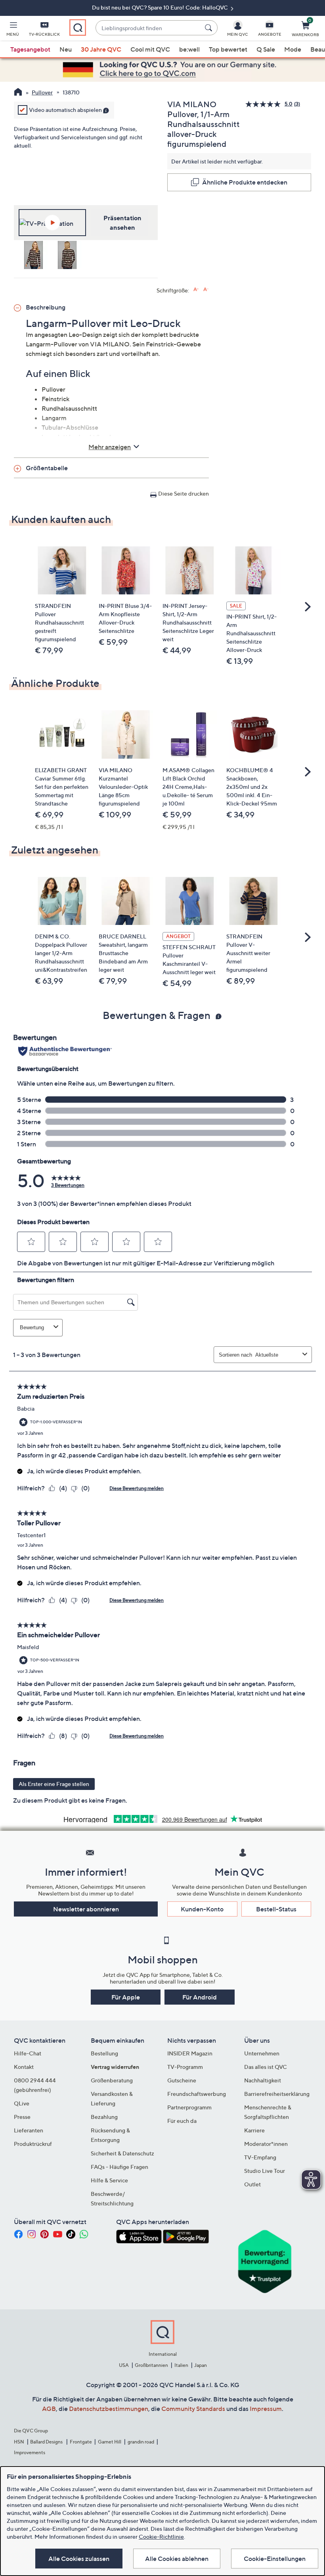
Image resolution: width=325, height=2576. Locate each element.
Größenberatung (112, 2080)
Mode (293, 49)
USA (124, 2365)
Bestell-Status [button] (276, 1909)
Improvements (30, 2452)
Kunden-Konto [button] (202, 1909)
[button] (13, 30)
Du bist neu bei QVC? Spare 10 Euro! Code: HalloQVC (161, 7)
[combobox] (148, 28)
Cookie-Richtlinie (161, 2537)
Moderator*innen (266, 2144)
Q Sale (266, 49)
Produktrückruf (33, 2144)
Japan (201, 2365)
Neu (66, 49)
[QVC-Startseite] (18, 93)
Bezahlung (104, 2117)
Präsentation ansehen (122, 223)
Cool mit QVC (150, 49)
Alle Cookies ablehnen (177, 2559)
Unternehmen (262, 2053)
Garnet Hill (110, 2442)
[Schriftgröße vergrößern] (196, 289)
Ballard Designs (47, 2442)
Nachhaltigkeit (263, 2080)
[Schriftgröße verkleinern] (206, 289)
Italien (181, 2365)
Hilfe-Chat (28, 2053)
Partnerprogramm (189, 2107)
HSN (19, 2442)
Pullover (42, 92)
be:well (189, 49)
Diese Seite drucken (184, 493)
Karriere (254, 2130)
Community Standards (193, 2409)
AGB (49, 2409)
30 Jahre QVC (101, 49)
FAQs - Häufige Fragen (119, 2167)
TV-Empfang (260, 2157)
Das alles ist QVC (266, 2067)
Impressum (266, 2409)
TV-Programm (185, 2067)
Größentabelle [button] (47, 468)
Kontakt (24, 2067)
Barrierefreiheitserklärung (277, 2094)
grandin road (141, 2442)
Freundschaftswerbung (197, 2094)
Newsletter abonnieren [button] (86, 1909)
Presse (22, 2117)
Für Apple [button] (126, 1997)
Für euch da (182, 2121)
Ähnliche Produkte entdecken (245, 182)
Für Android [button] (200, 1997)
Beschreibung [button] (46, 307)
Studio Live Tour (265, 2171)
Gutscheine (182, 2080)
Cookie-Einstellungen (275, 2559)
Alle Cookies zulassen (79, 2559)
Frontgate (81, 2442)
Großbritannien (151, 2365)
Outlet (252, 2184)
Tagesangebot (30, 49)
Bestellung (104, 2053)
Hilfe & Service (109, 2180)
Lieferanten (29, 2130)
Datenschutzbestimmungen (109, 2409)
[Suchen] (210, 28)
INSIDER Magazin (190, 2053)
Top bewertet (228, 49)
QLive (22, 2103)
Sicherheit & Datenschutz (122, 2153)
